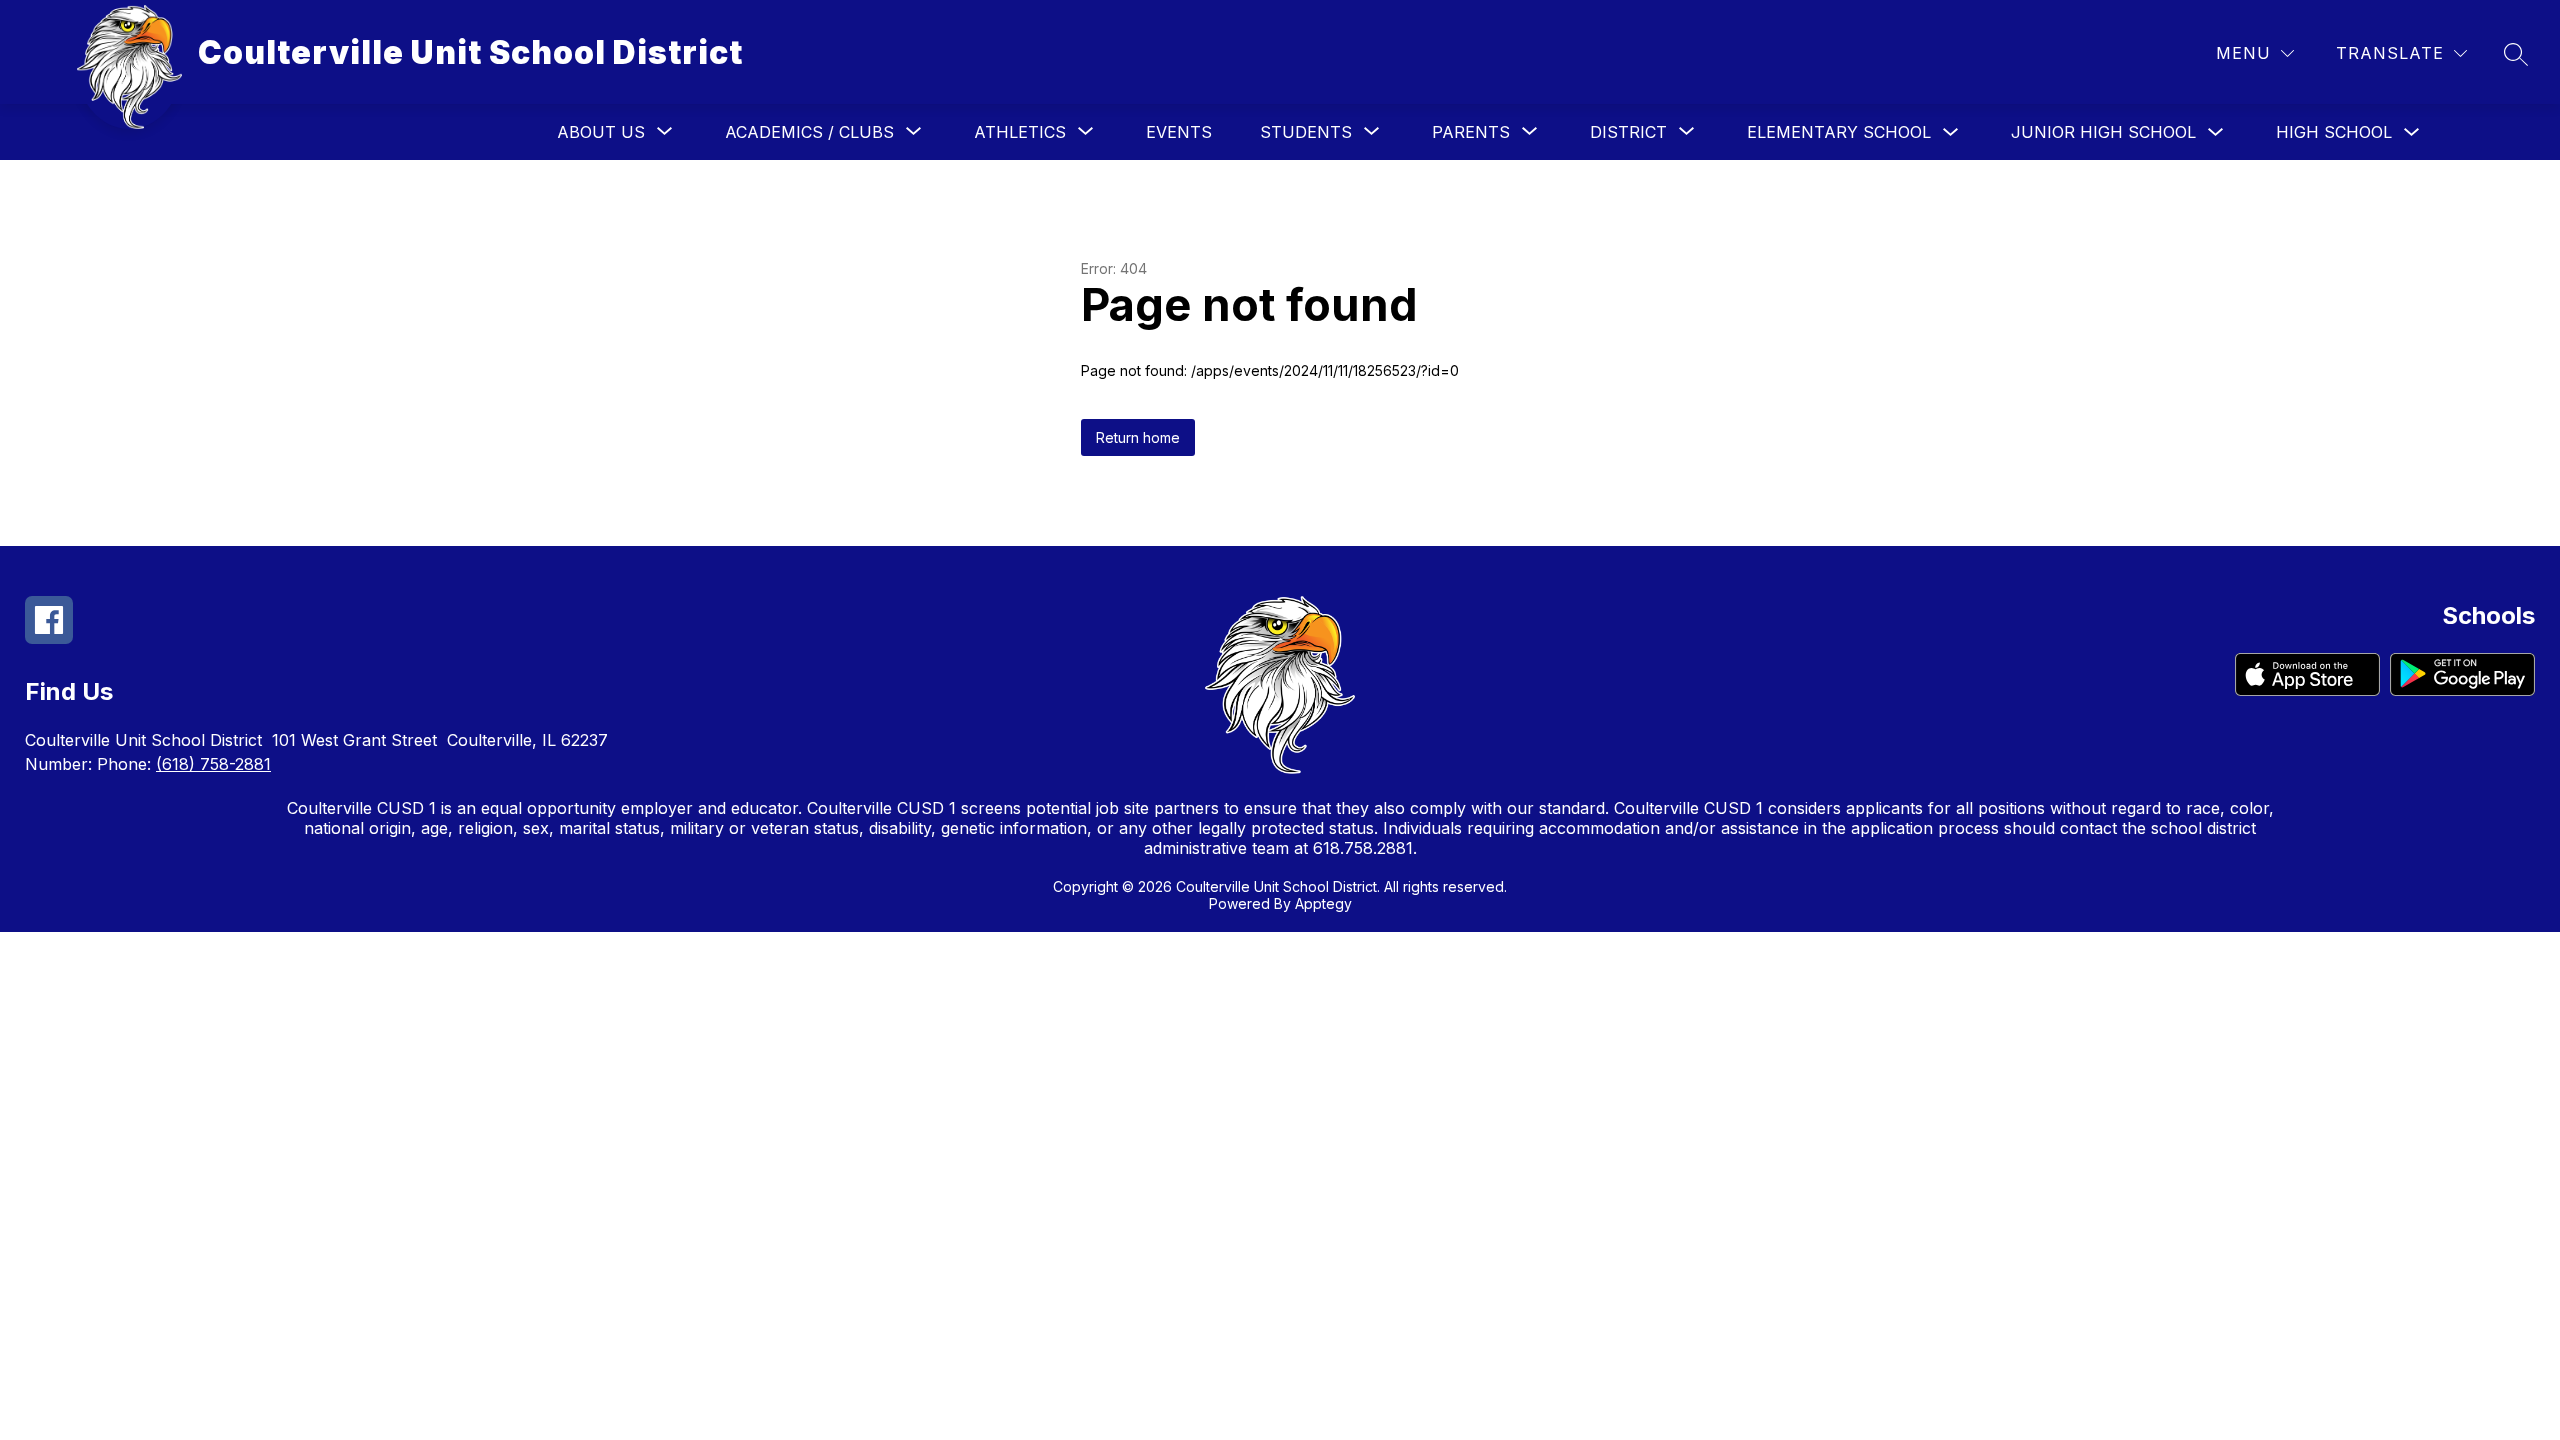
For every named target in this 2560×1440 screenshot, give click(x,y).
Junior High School (2103, 132)
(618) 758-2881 (213, 764)
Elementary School (1839, 132)
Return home (1138, 437)
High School (2334, 132)
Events (1179, 132)
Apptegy (1323, 903)
